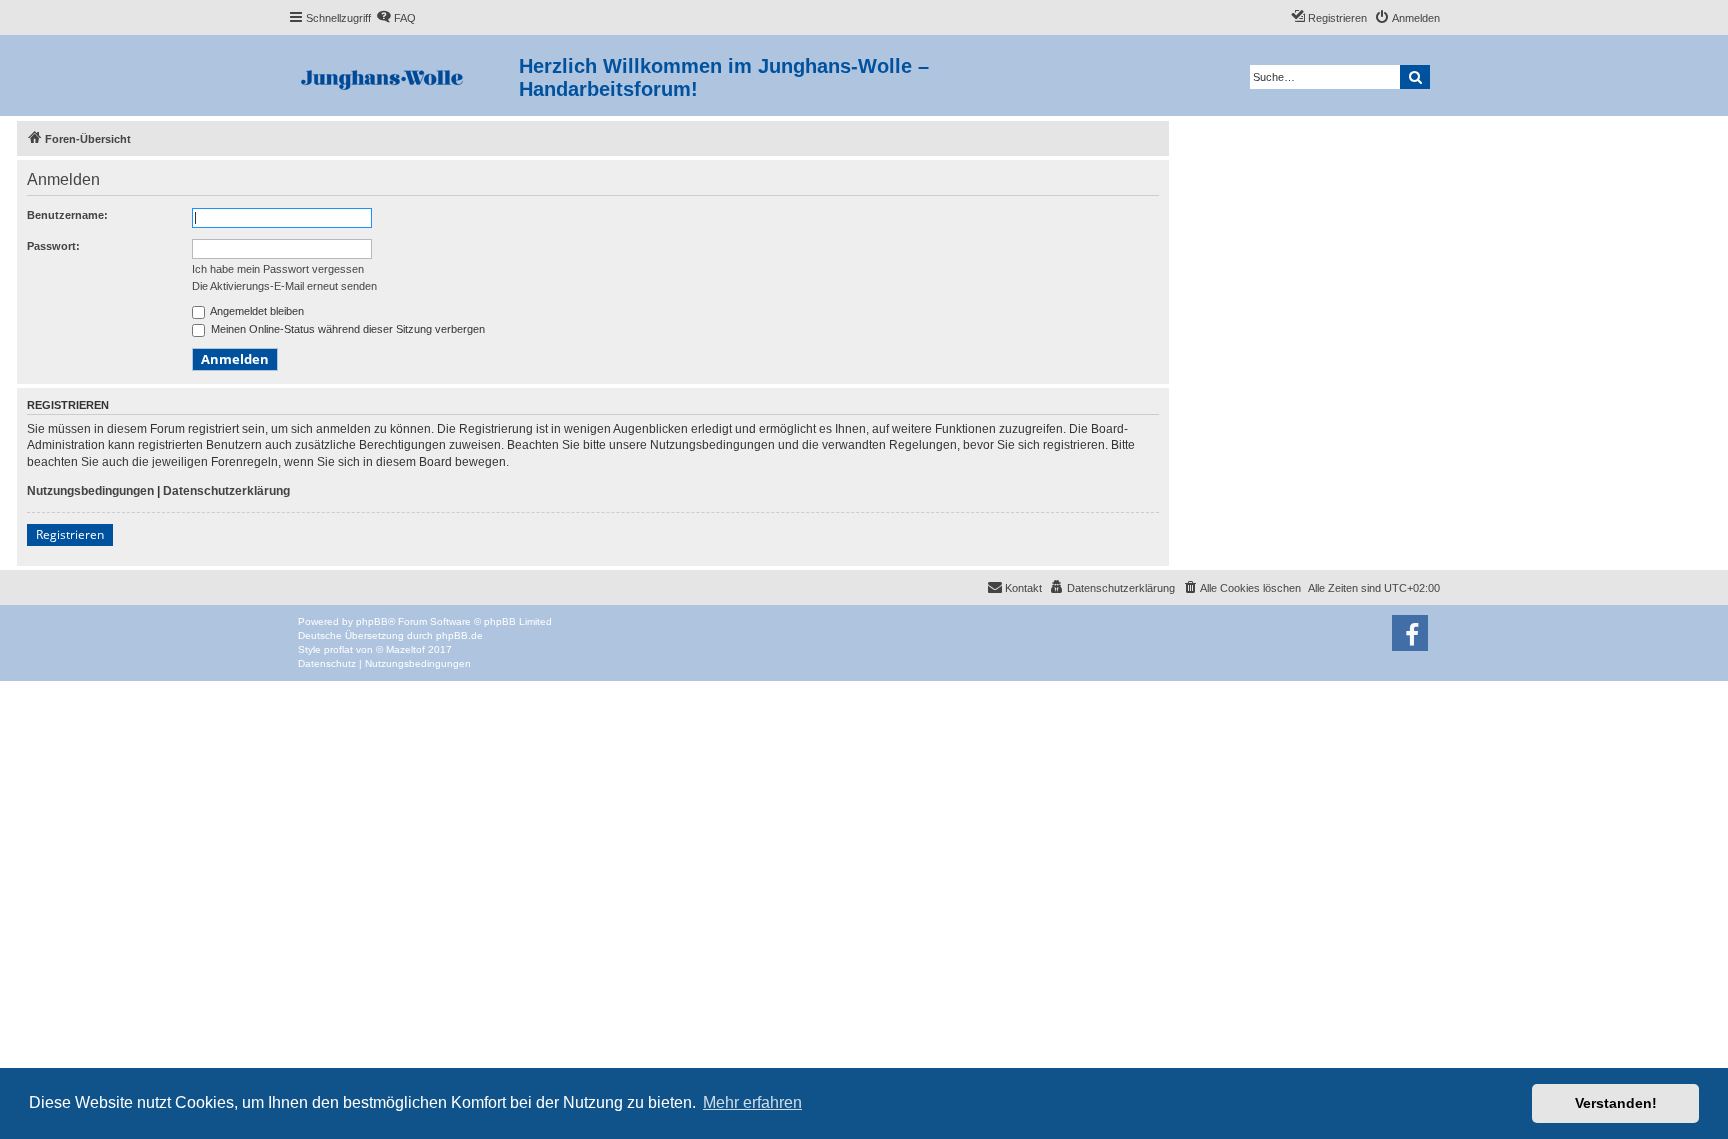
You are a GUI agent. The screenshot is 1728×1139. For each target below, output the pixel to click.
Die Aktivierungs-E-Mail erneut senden (284, 286)
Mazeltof (405, 649)
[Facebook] (1410, 633)
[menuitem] (396, 18)
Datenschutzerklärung (226, 491)
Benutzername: (67, 215)
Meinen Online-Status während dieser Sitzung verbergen (346, 329)
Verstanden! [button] (1616, 1103)
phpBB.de (459, 635)
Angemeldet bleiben (256, 311)
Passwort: (53, 246)
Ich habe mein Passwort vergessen (278, 269)
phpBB (372, 621)
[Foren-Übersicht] (403, 75)
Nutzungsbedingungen (90, 491)
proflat (338, 649)
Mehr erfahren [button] (752, 1102)
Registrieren (70, 534)
